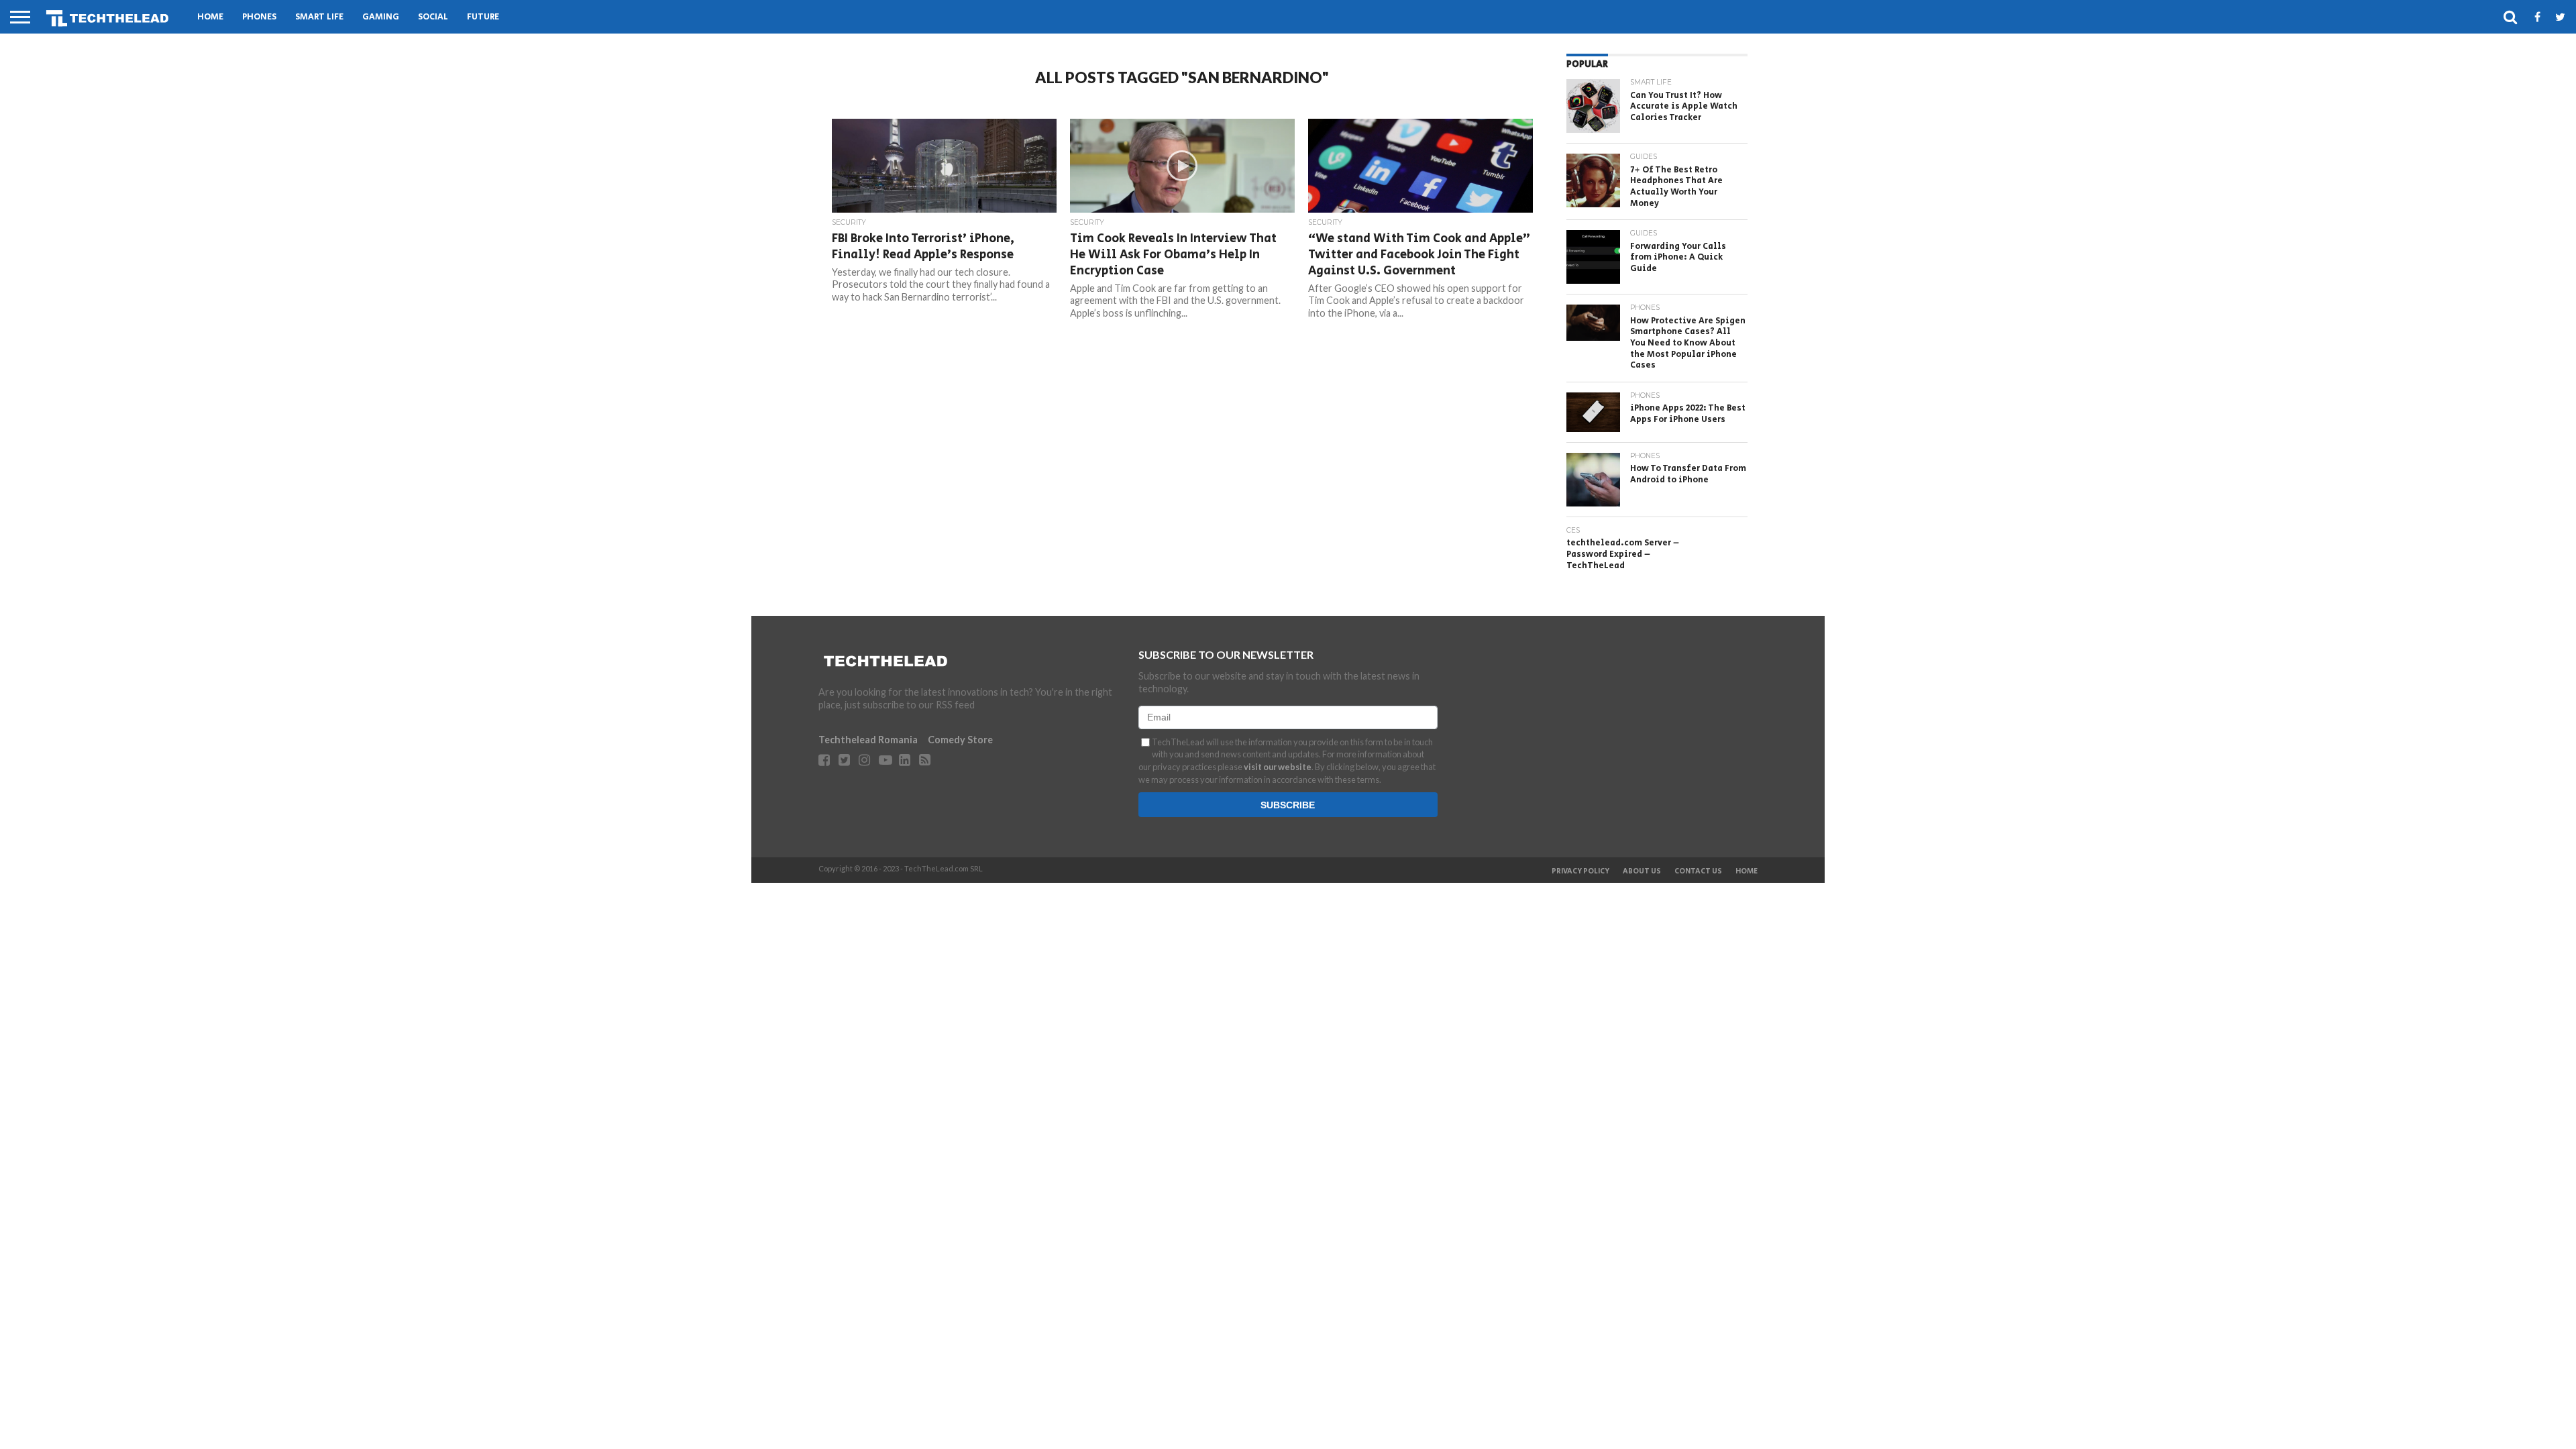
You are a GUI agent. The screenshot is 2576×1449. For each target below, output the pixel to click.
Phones (259, 17)
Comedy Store (960, 740)
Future (483, 17)
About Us (1642, 871)
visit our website (1278, 767)
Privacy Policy (1580, 871)
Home (210, 17)
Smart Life (319, 17)
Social (433, 17)
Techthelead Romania (868, 740)
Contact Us (1698, 871)
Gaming (381, 17)
